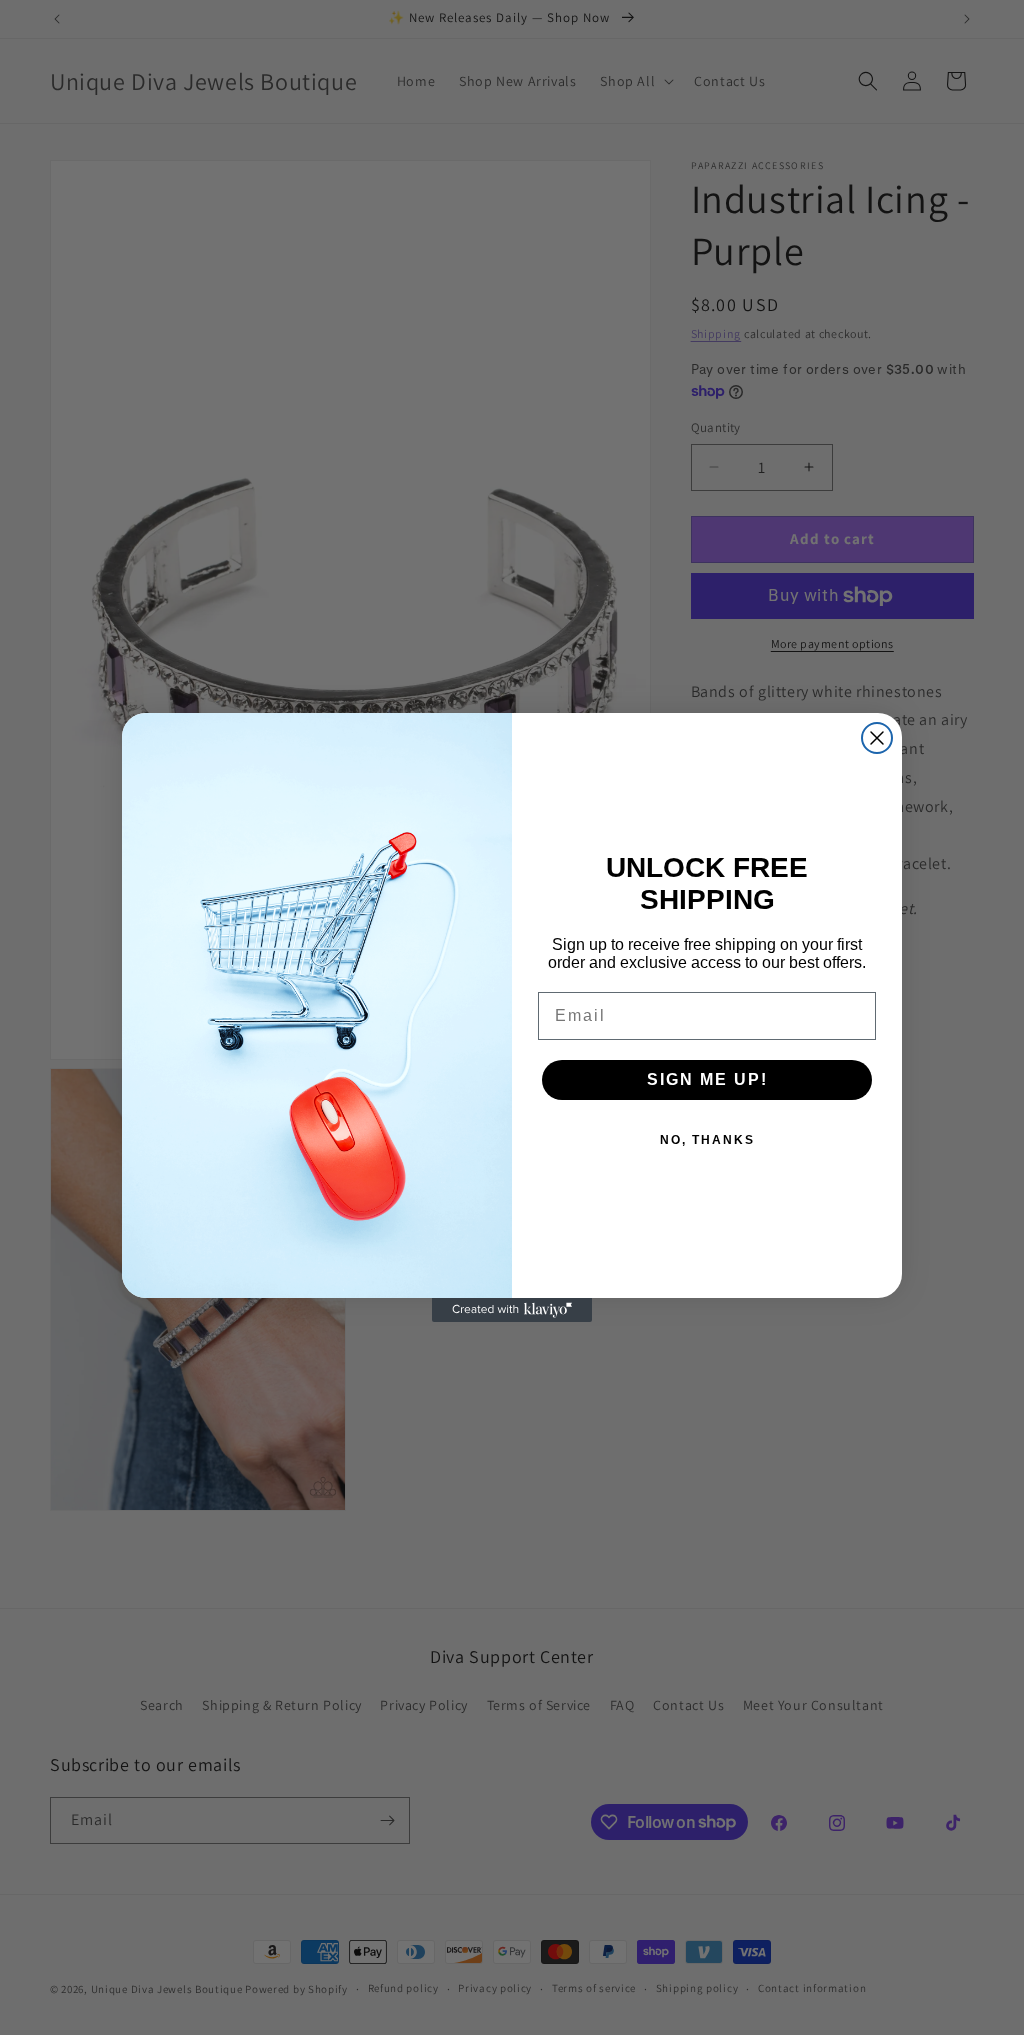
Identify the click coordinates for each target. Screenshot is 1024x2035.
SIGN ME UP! (707, 1079)
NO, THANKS (707, 1140)
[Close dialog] (877, 738)
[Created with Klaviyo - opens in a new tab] (512, 1310)
